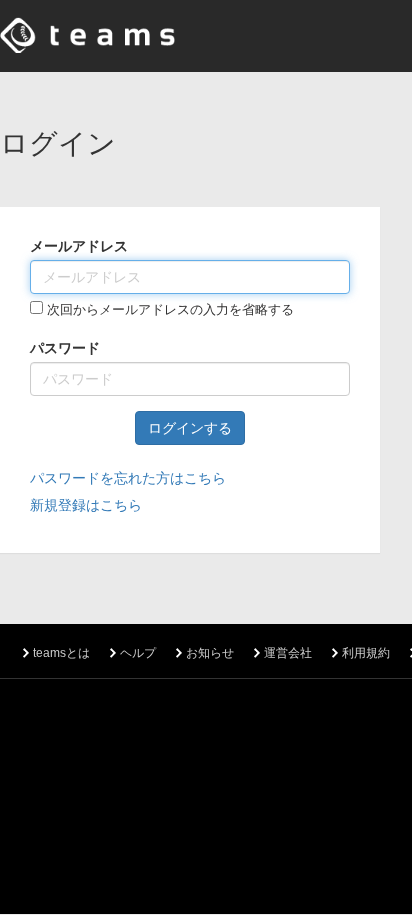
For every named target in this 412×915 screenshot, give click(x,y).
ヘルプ (138, 653)
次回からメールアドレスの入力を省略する (168, 309)
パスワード (65, 348)
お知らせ (210, 653)
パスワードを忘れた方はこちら (128, 478)
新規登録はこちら (86, 505)
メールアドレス (79, 246)
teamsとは (61, 653)
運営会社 (288, 653)
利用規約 (366, 653)
